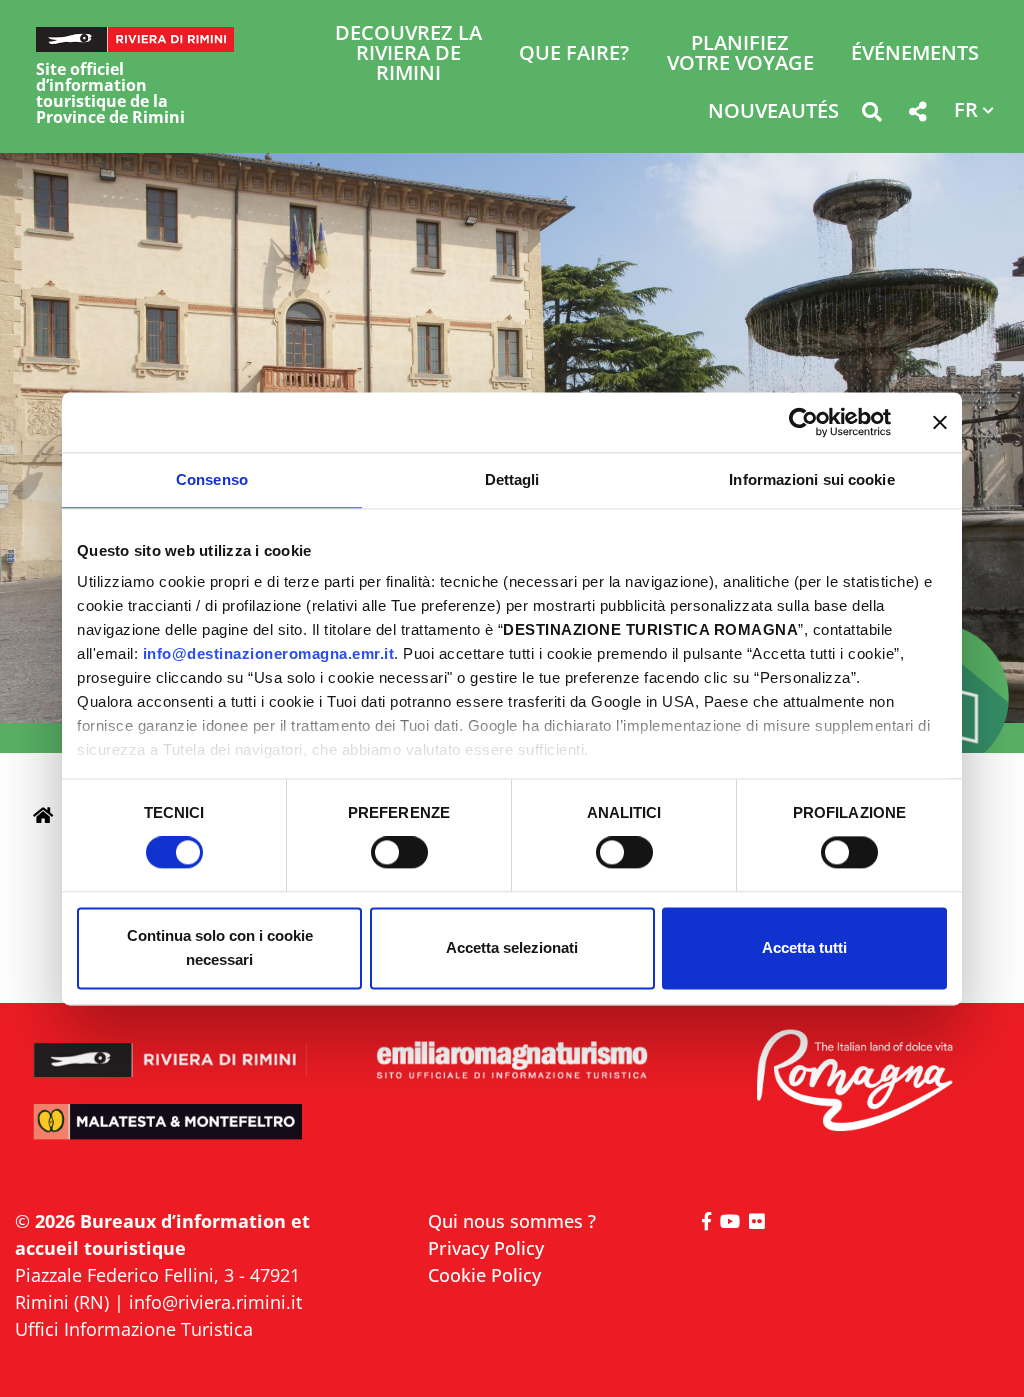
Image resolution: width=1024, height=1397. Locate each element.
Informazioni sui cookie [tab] (811, 479)
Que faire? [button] (574, 54)
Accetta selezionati (512, 947)
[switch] (399, 853)
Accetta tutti (804, 947)
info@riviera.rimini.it (215, 1302)
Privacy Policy (486, 1248)
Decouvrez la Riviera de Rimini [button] (408, 54)
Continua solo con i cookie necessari (220, 947)
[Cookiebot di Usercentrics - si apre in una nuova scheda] (803, 422)
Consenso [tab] (212, 479)
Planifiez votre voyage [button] (740, 54)
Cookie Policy (484, 1275)
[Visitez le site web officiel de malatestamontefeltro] (170, 1133)
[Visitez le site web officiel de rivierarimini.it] (170, 1049)
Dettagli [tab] (512, 479)
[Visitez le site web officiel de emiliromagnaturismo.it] (511, 1061)
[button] (871, 115)
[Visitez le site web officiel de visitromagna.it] (853, 1081)
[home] (43, 815)
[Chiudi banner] (940, 422)
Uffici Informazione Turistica (134, 1329)
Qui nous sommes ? (512, 1221)
